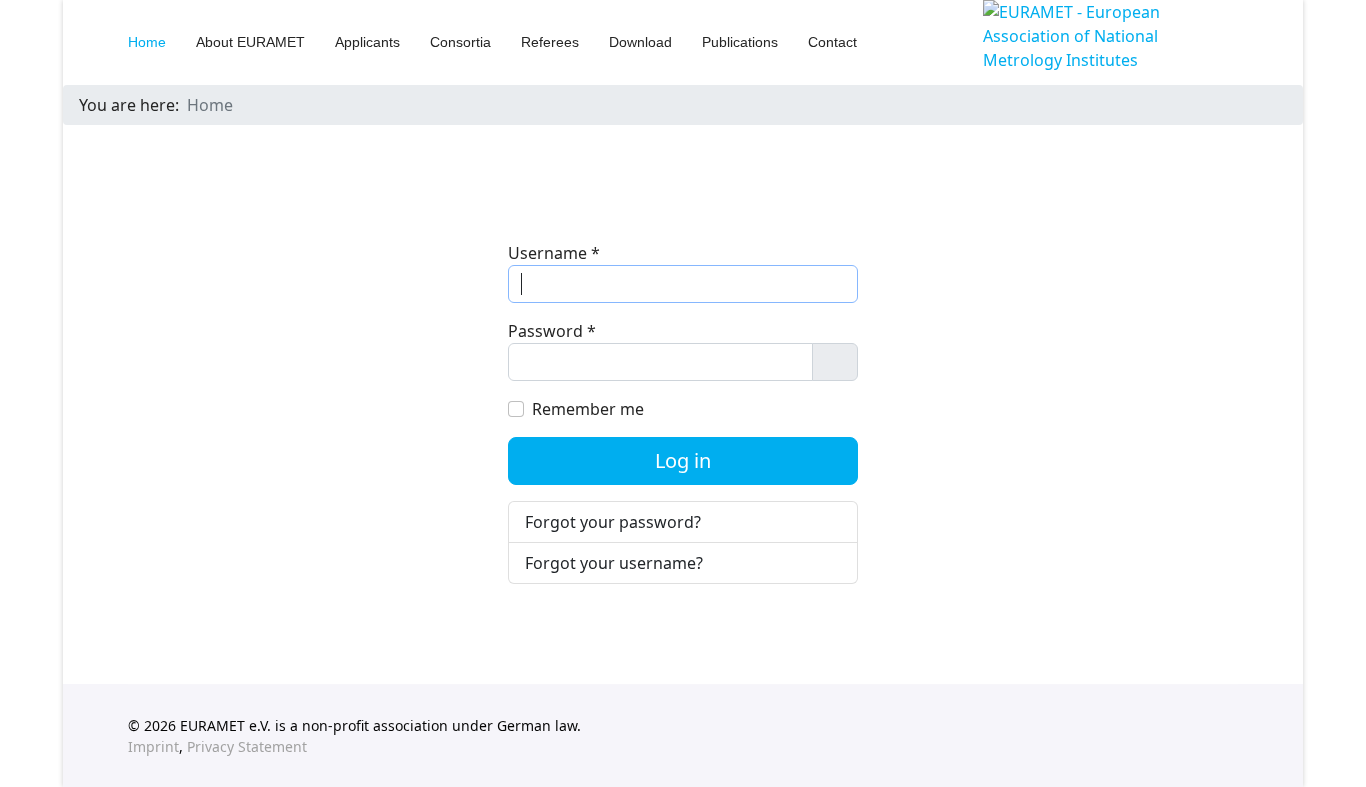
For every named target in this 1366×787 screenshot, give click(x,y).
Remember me (588, 409)
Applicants (367, 42)
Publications (740, 42)
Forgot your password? (613, 522)
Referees (550, 42)
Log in (683, 460)
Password (552, 331)
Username (554, 253)
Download (640, 42)
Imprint (153, 746)
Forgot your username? (614, 563)
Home (147, 42)
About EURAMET (250, 42)
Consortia (460, 42)
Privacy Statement (247, 746)
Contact (832, 42)
